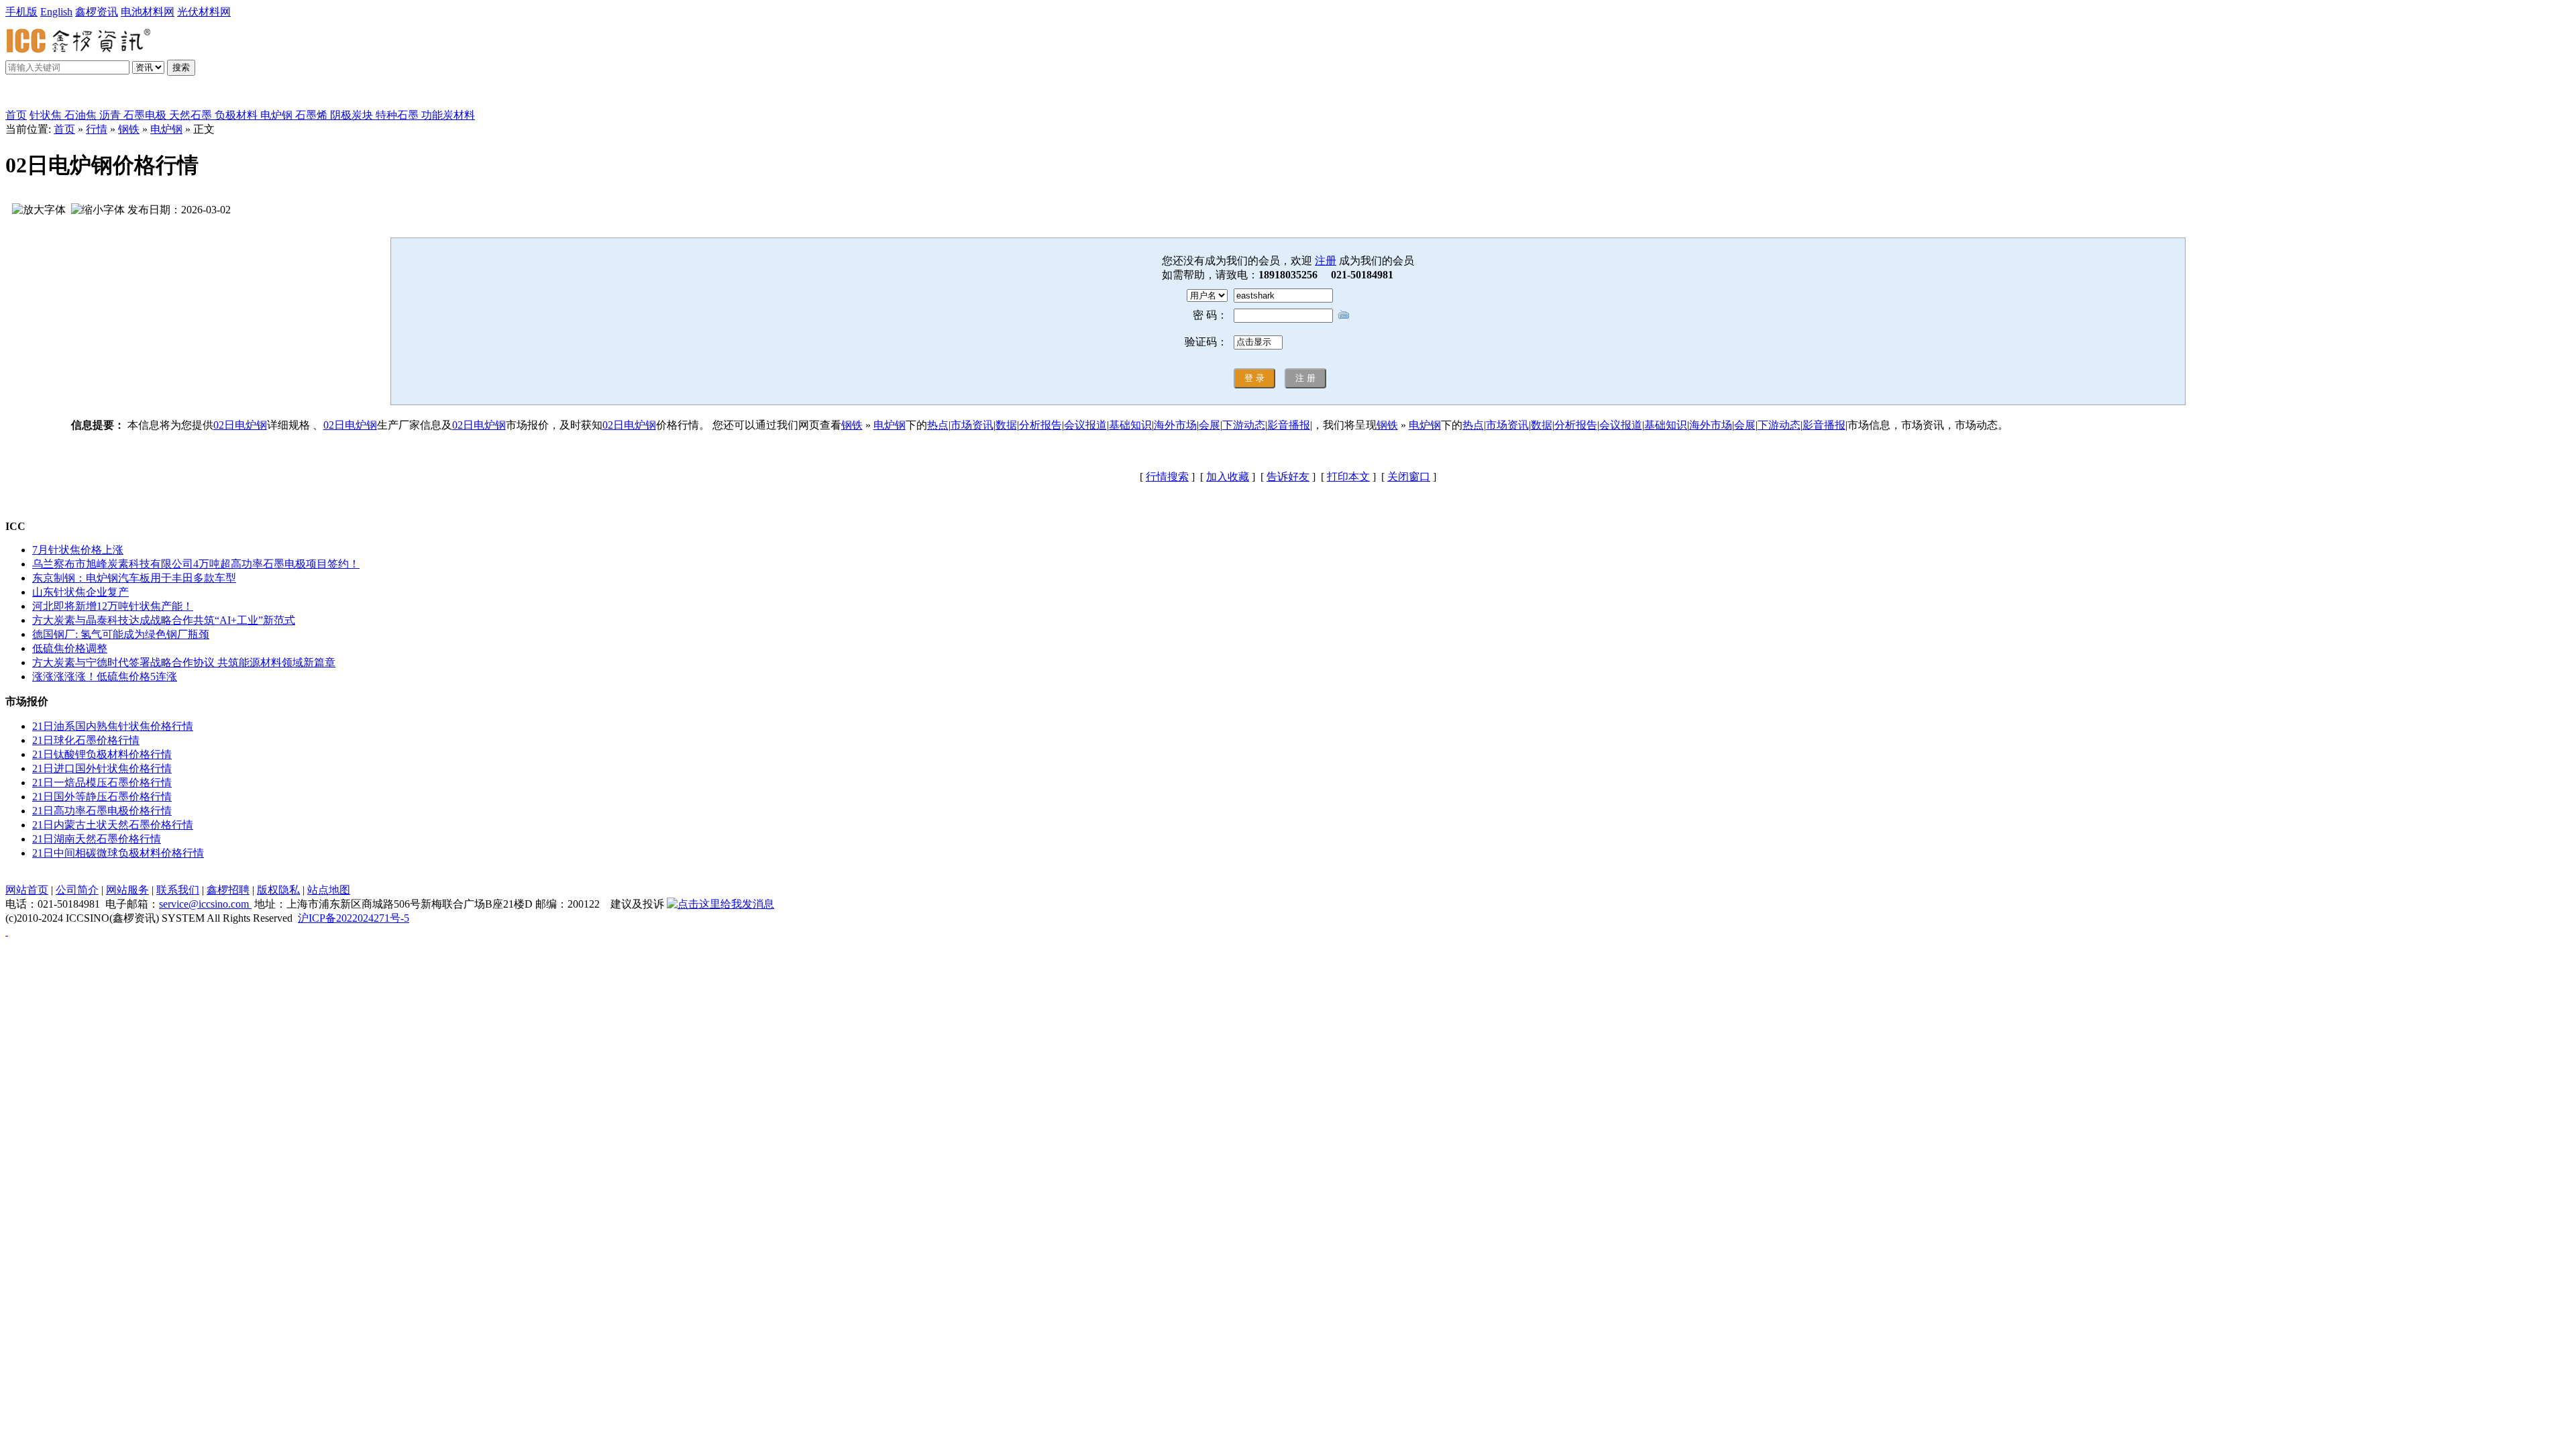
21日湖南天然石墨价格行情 (97, 839)
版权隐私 (278, 890)
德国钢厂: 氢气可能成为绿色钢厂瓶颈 (121, 634)
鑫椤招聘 (228, 890)
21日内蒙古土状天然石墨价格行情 (113, 825)
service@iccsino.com (205, 904)
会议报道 (1085, 425)
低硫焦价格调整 (70, 648)
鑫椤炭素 (43, 95)
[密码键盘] (1344, 314)
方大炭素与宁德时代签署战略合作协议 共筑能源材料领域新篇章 (184, 662)
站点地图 (329, 890)
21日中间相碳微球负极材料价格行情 (118, 853)
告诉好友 (1288, 477)
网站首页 (27, 890)
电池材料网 (148, 12)
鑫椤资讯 (97, 12)
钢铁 (129, 129)
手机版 (21, 12)
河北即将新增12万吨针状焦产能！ (113, 606)
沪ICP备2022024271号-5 (354, 918)
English (56, 12)
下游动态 (1244, 425)
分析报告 (1040, 425)
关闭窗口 (1409, 477)
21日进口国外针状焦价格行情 (102, 768)
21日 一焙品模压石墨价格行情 (102, 783)
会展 (1210, 425)
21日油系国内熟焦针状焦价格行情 (113, 726)
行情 (97, 129)
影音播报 (1289, 425)
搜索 (181, 67)
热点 (938, 425)
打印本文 (1348, 477)
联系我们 (178, 890)
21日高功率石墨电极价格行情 (102, 811)
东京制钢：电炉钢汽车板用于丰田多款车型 (134, 578)
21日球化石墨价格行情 (86, 740)
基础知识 (1130, 425)
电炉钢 (166, 129)
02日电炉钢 (240, 425)
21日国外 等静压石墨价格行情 (102, 797)
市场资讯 (972, 425)
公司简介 (77, 890)
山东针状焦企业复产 (80, 592)
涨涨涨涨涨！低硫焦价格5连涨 (105, 677)
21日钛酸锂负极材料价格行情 (102, 754)
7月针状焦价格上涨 (78, 550)
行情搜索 (1167, 477)
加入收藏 (1228, 477)
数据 (1006, 425)
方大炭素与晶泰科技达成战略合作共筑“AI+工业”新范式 (164, 620)
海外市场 (1175, 425)
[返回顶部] (7, 931)
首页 (16, 115)
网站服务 (127, 890)
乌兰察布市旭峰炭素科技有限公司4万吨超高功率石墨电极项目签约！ (196, 564)
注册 (1326, 261)
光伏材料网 (204, 12)
